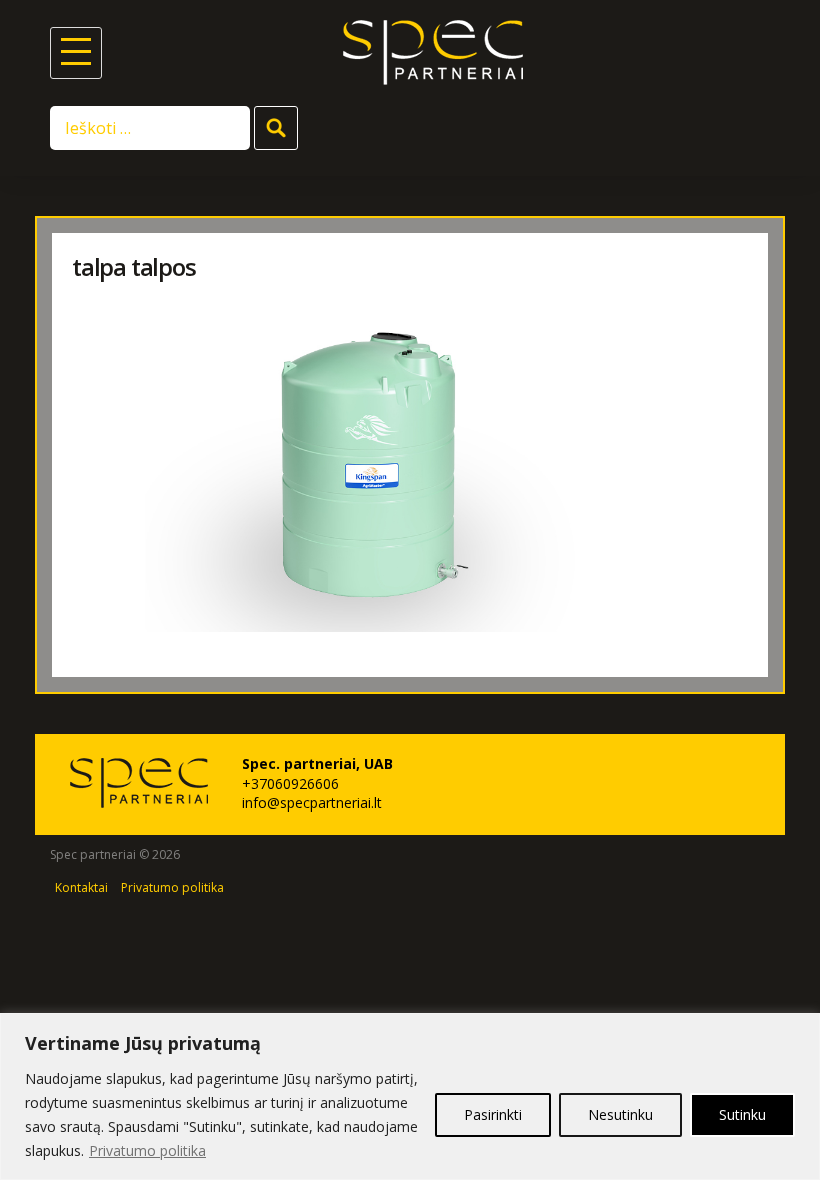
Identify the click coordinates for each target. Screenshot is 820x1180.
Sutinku (742, 1114)
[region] (410, 1096)
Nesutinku (620, 1114)
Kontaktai (81, 887)
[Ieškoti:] (152, 127)
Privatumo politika (147, 1150)
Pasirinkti (493, 1114)
